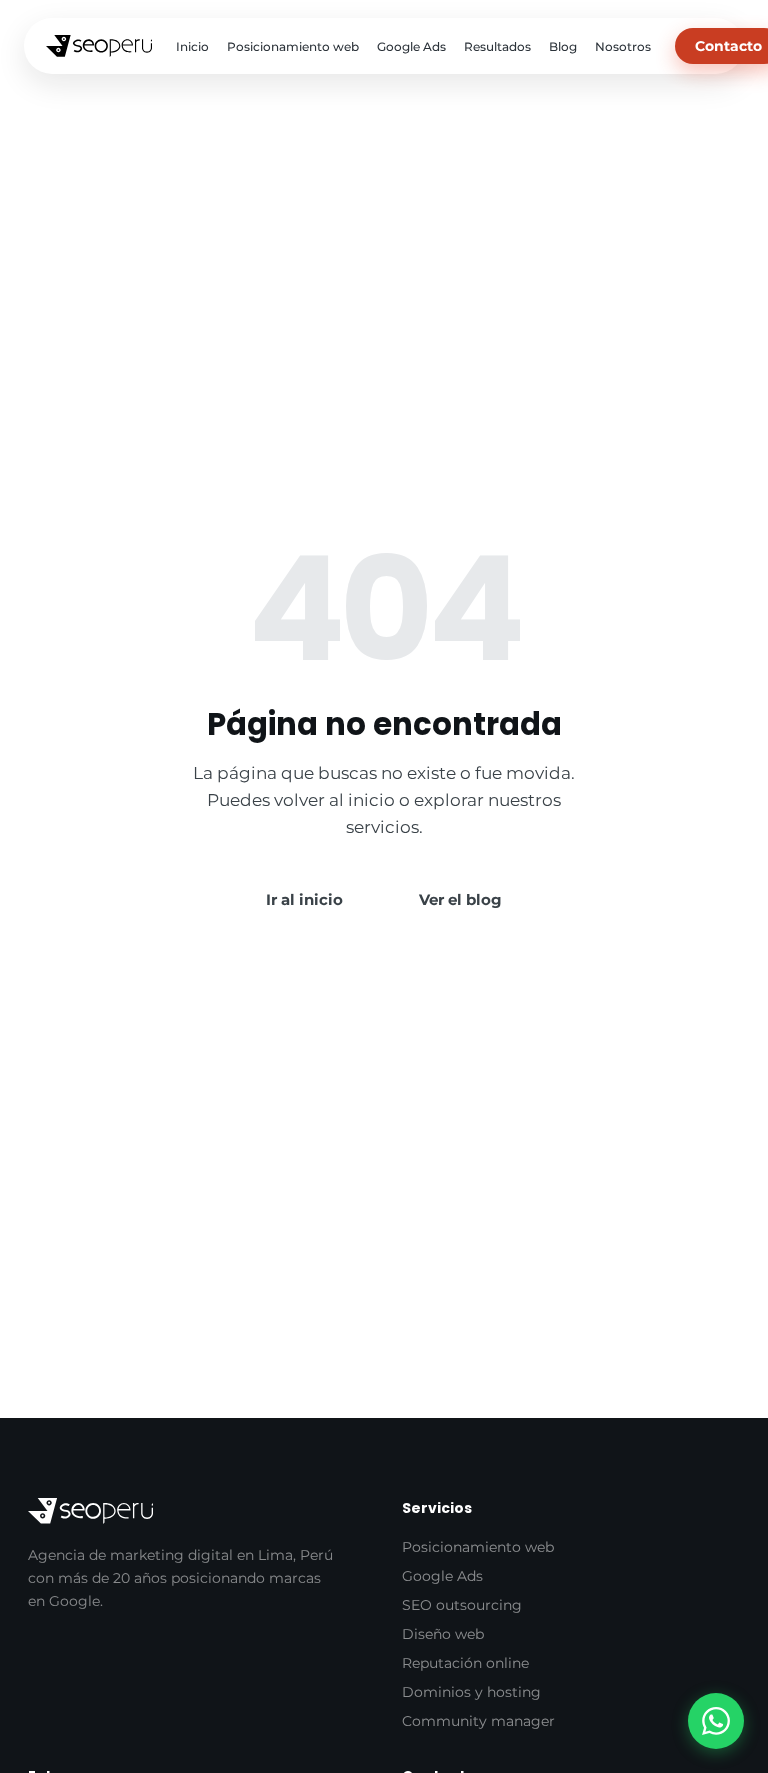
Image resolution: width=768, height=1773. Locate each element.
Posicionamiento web (293, 46)
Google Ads (411, 46)
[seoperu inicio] (99, 46)
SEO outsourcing (462, 1605)
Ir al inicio (304, 899)
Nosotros (623, 46)
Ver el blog (460, 899)
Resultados (497, 46)
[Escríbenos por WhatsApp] (716, 1721)
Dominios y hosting (471, 1692)
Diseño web (443, 1634)
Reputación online (465, 1663)
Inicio (192, 46)
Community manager (478, 1721)
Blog (563, 46)
